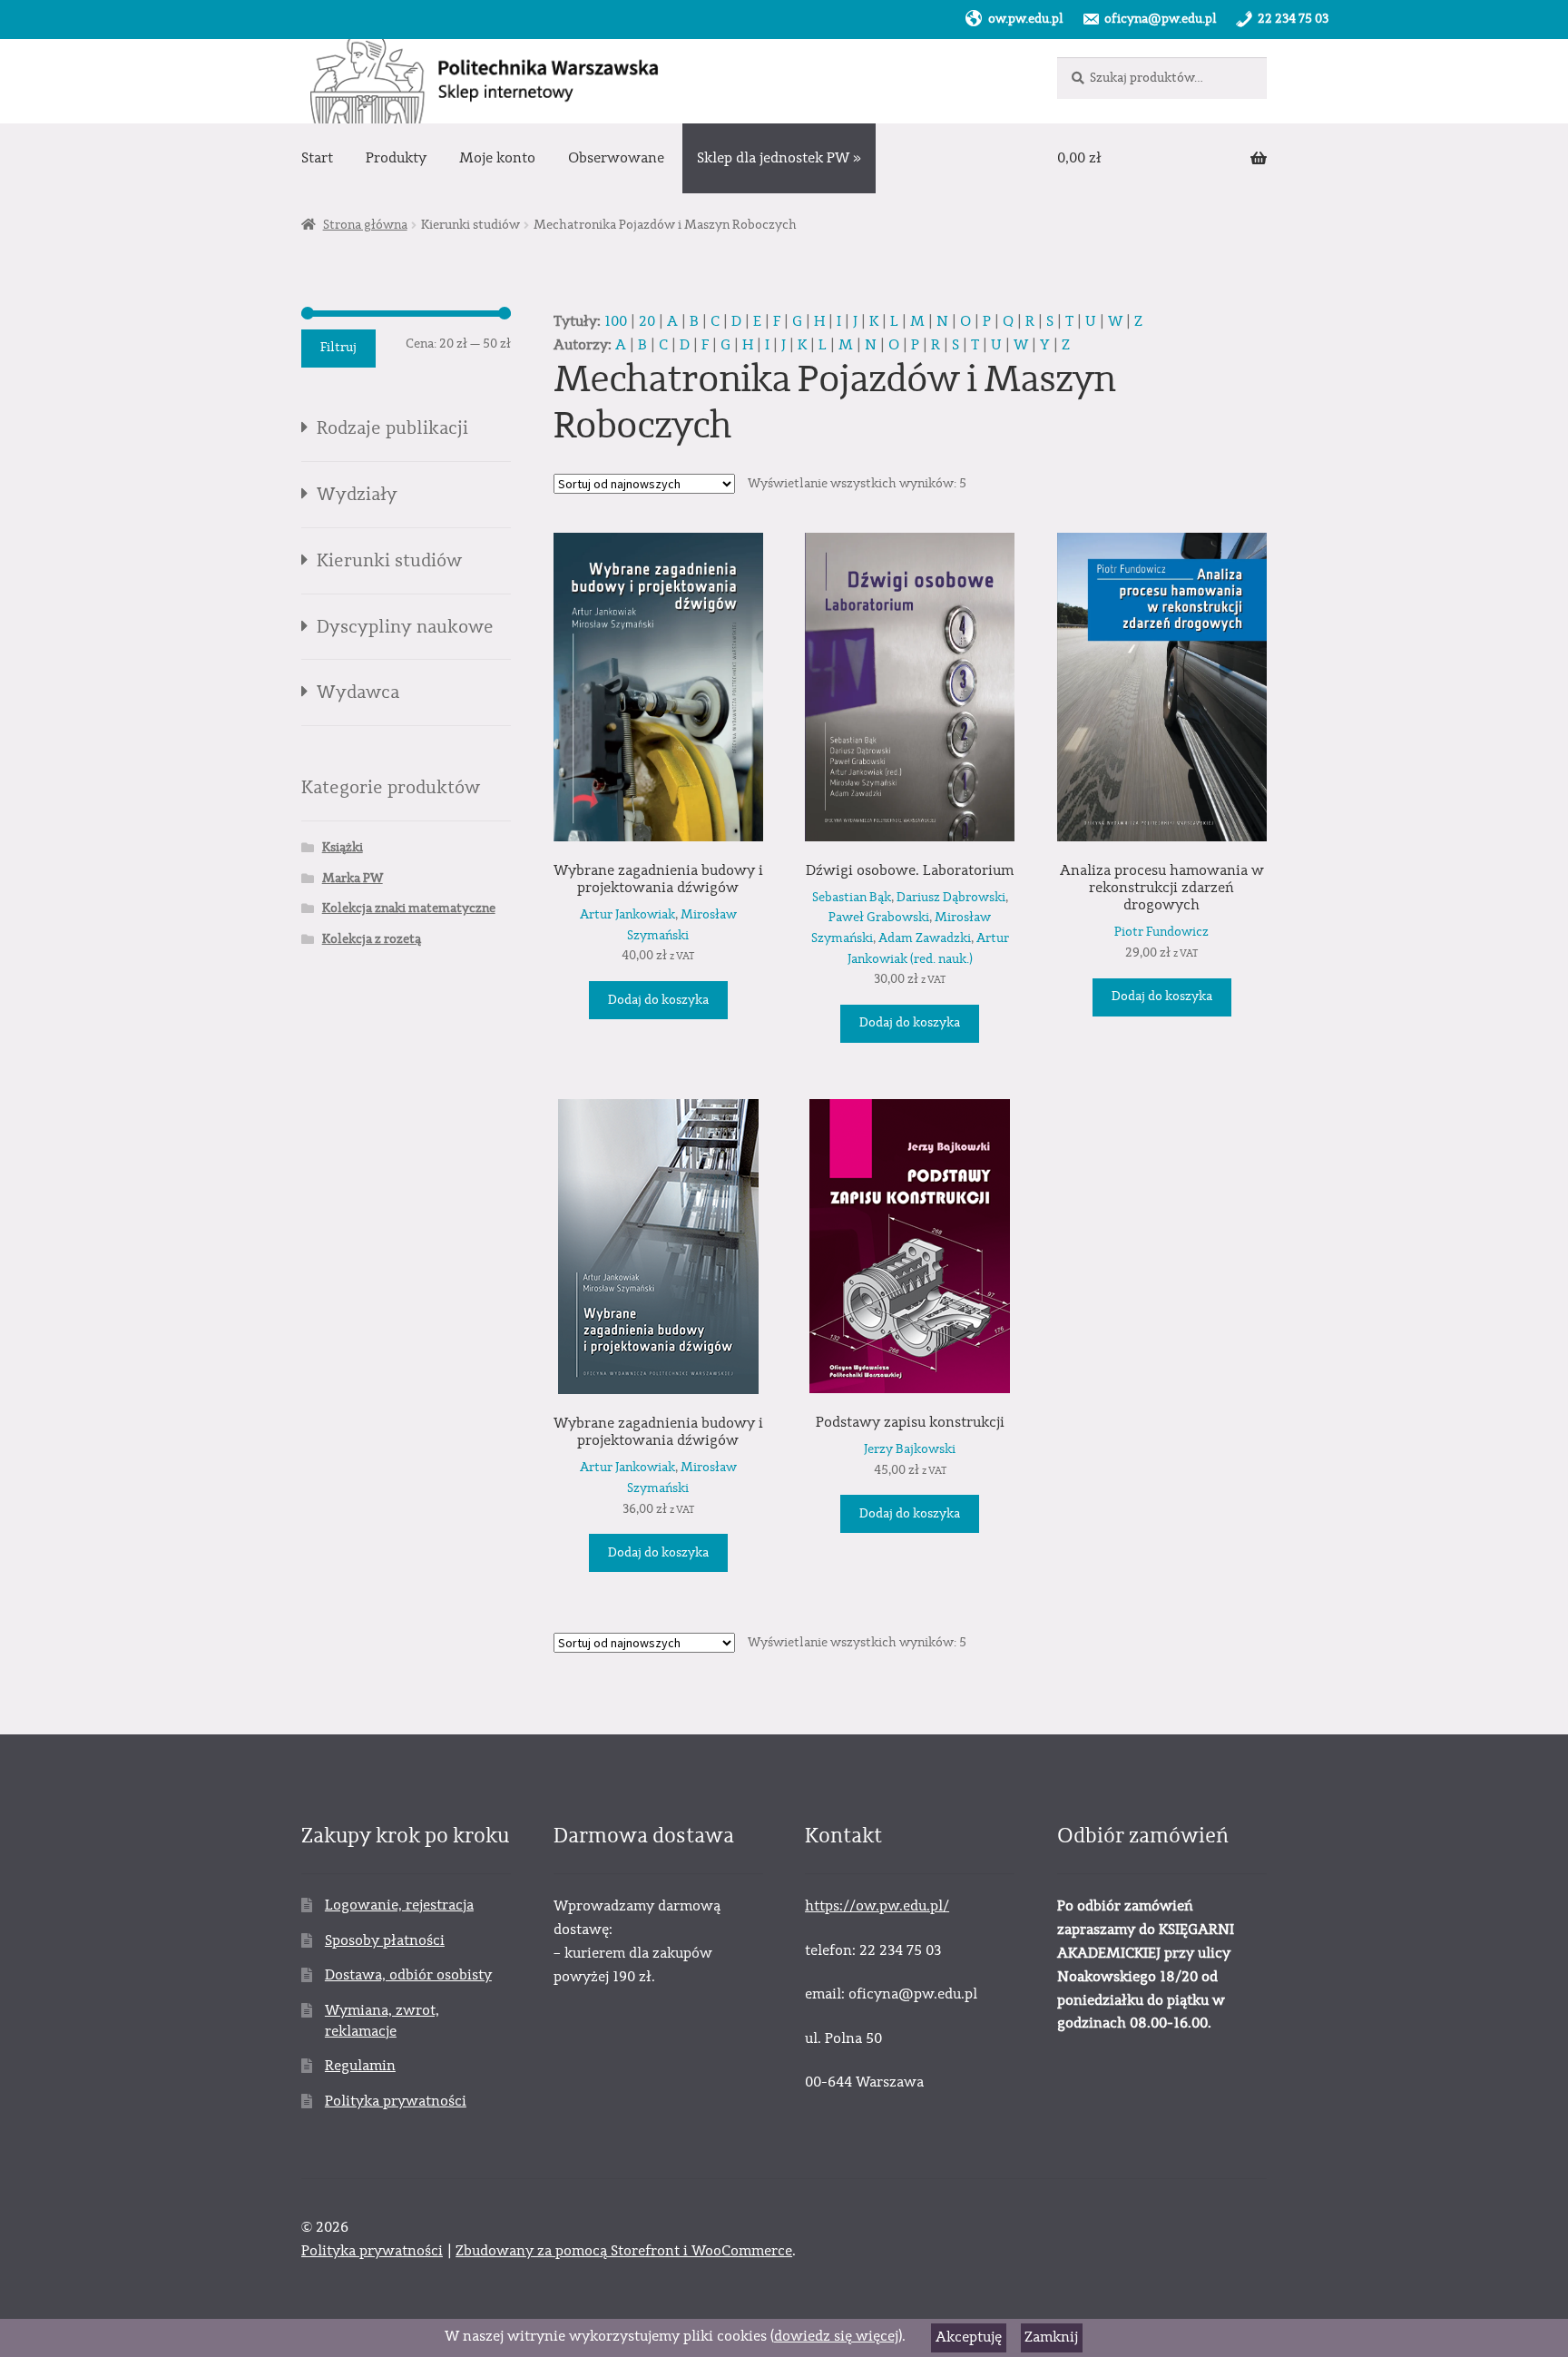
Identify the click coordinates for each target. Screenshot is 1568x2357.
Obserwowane (616, 158)
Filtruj (338, 348)
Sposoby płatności (385, 1940)
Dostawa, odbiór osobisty (408, 1975)
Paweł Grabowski (879, 918)
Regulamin (360, 2066)
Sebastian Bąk (852, 898)
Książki (343, 848)
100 (616, 321)
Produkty (396, 158)
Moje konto (497, 158)
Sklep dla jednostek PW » (779, 158)
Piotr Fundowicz (1161, 932)
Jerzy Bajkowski (910, 1449)
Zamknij (1051, 2337)
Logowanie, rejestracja (399, 1905)
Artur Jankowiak (627, 915)
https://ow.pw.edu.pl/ (877, 1906)
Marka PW (353, 879)
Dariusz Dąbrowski (951, 898)
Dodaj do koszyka (658, 1000)
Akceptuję (969, 2337)
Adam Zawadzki (925, 938)
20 (647, 321)
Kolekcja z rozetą (372, 939)
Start (317, 158)
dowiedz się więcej (836, 2336)
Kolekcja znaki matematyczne (409, 908)
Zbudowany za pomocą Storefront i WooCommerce (624, 2251)
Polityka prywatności (396, 2101)
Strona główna (365, 225)
